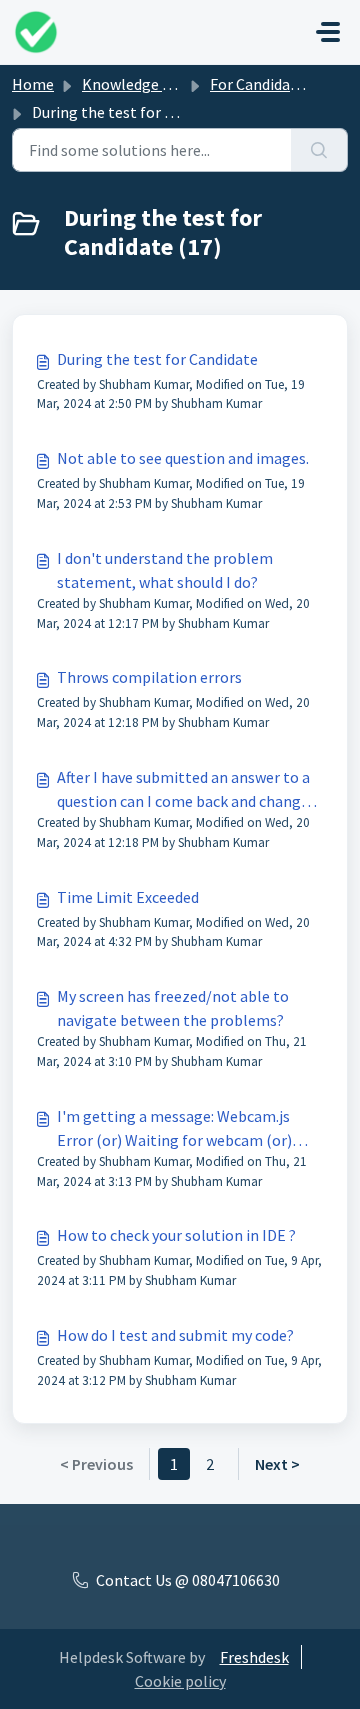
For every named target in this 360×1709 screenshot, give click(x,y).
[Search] (319, 150)
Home (33, 84)
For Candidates (261, 84)
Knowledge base (138, 84)
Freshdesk (254, 1657)
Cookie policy (180, 1681)
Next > (277, 1464)
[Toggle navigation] (328, 32)
